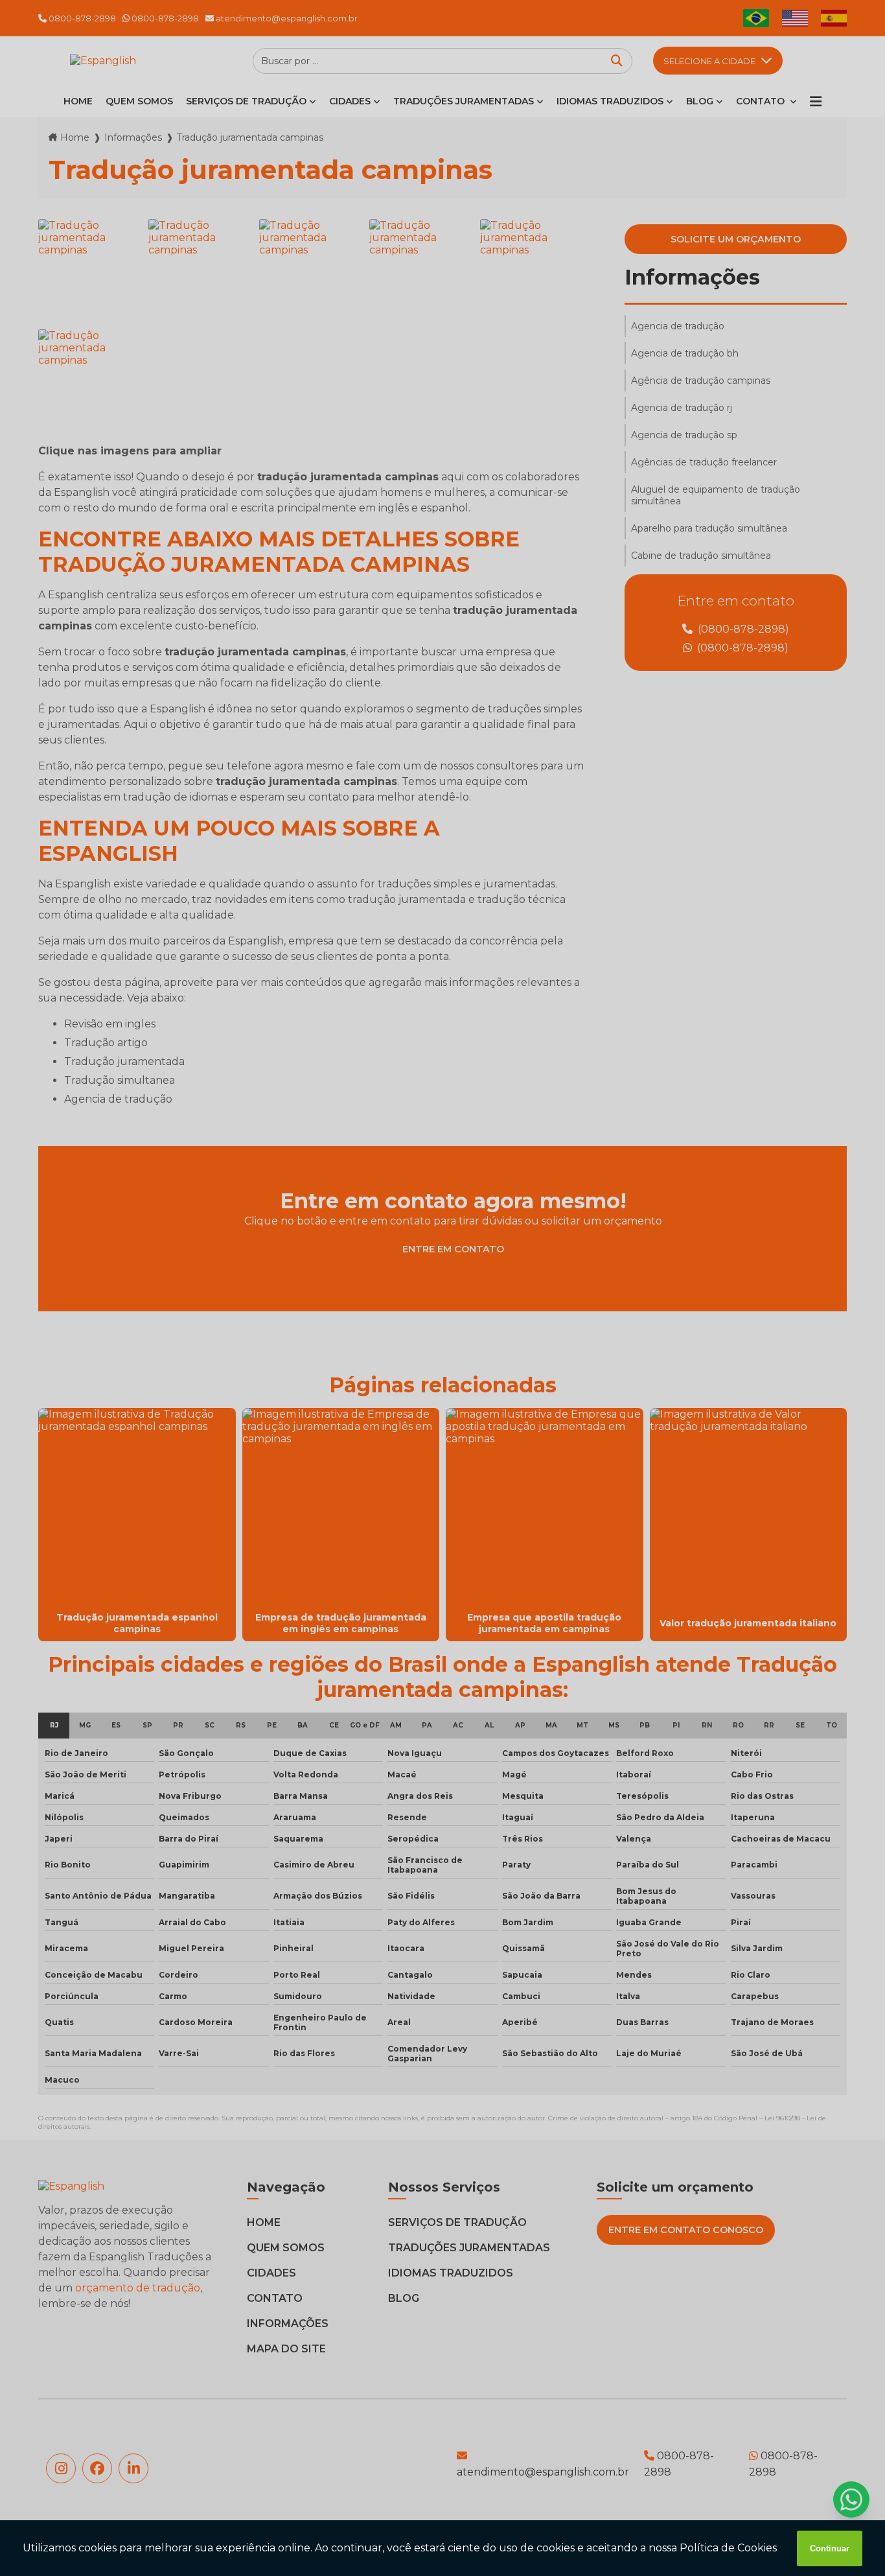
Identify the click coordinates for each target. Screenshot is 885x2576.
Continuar (830, 2548)
